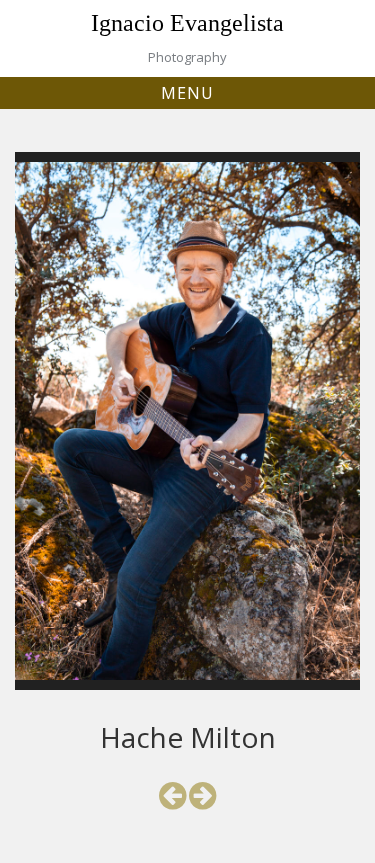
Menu (187, 93)
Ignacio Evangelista (187, 23)
